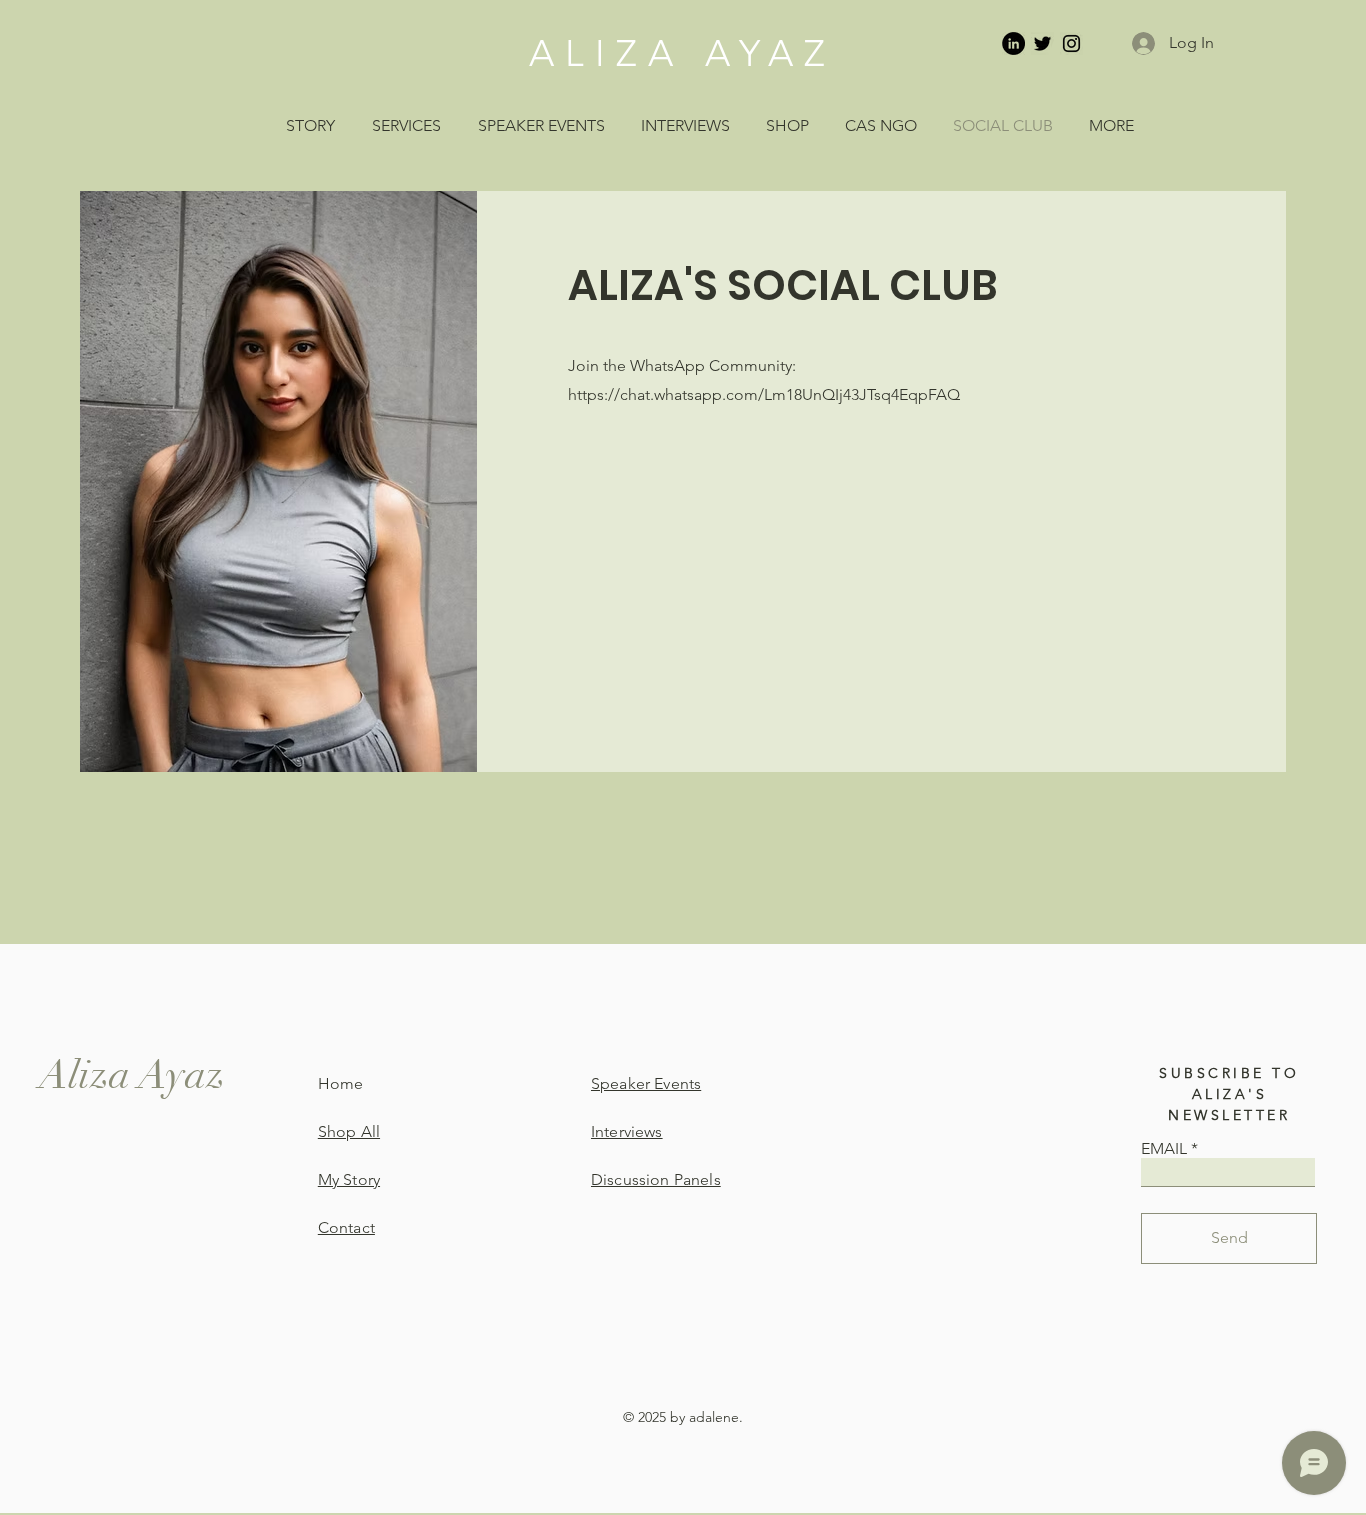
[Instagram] (1071, 43)
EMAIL (1164, 1149)
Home (341, 1083)
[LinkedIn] (1013, 43)
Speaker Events (646, 1083)
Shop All (349, 1131)
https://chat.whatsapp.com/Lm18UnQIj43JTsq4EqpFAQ (764, 394)
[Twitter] (1042, 43)
